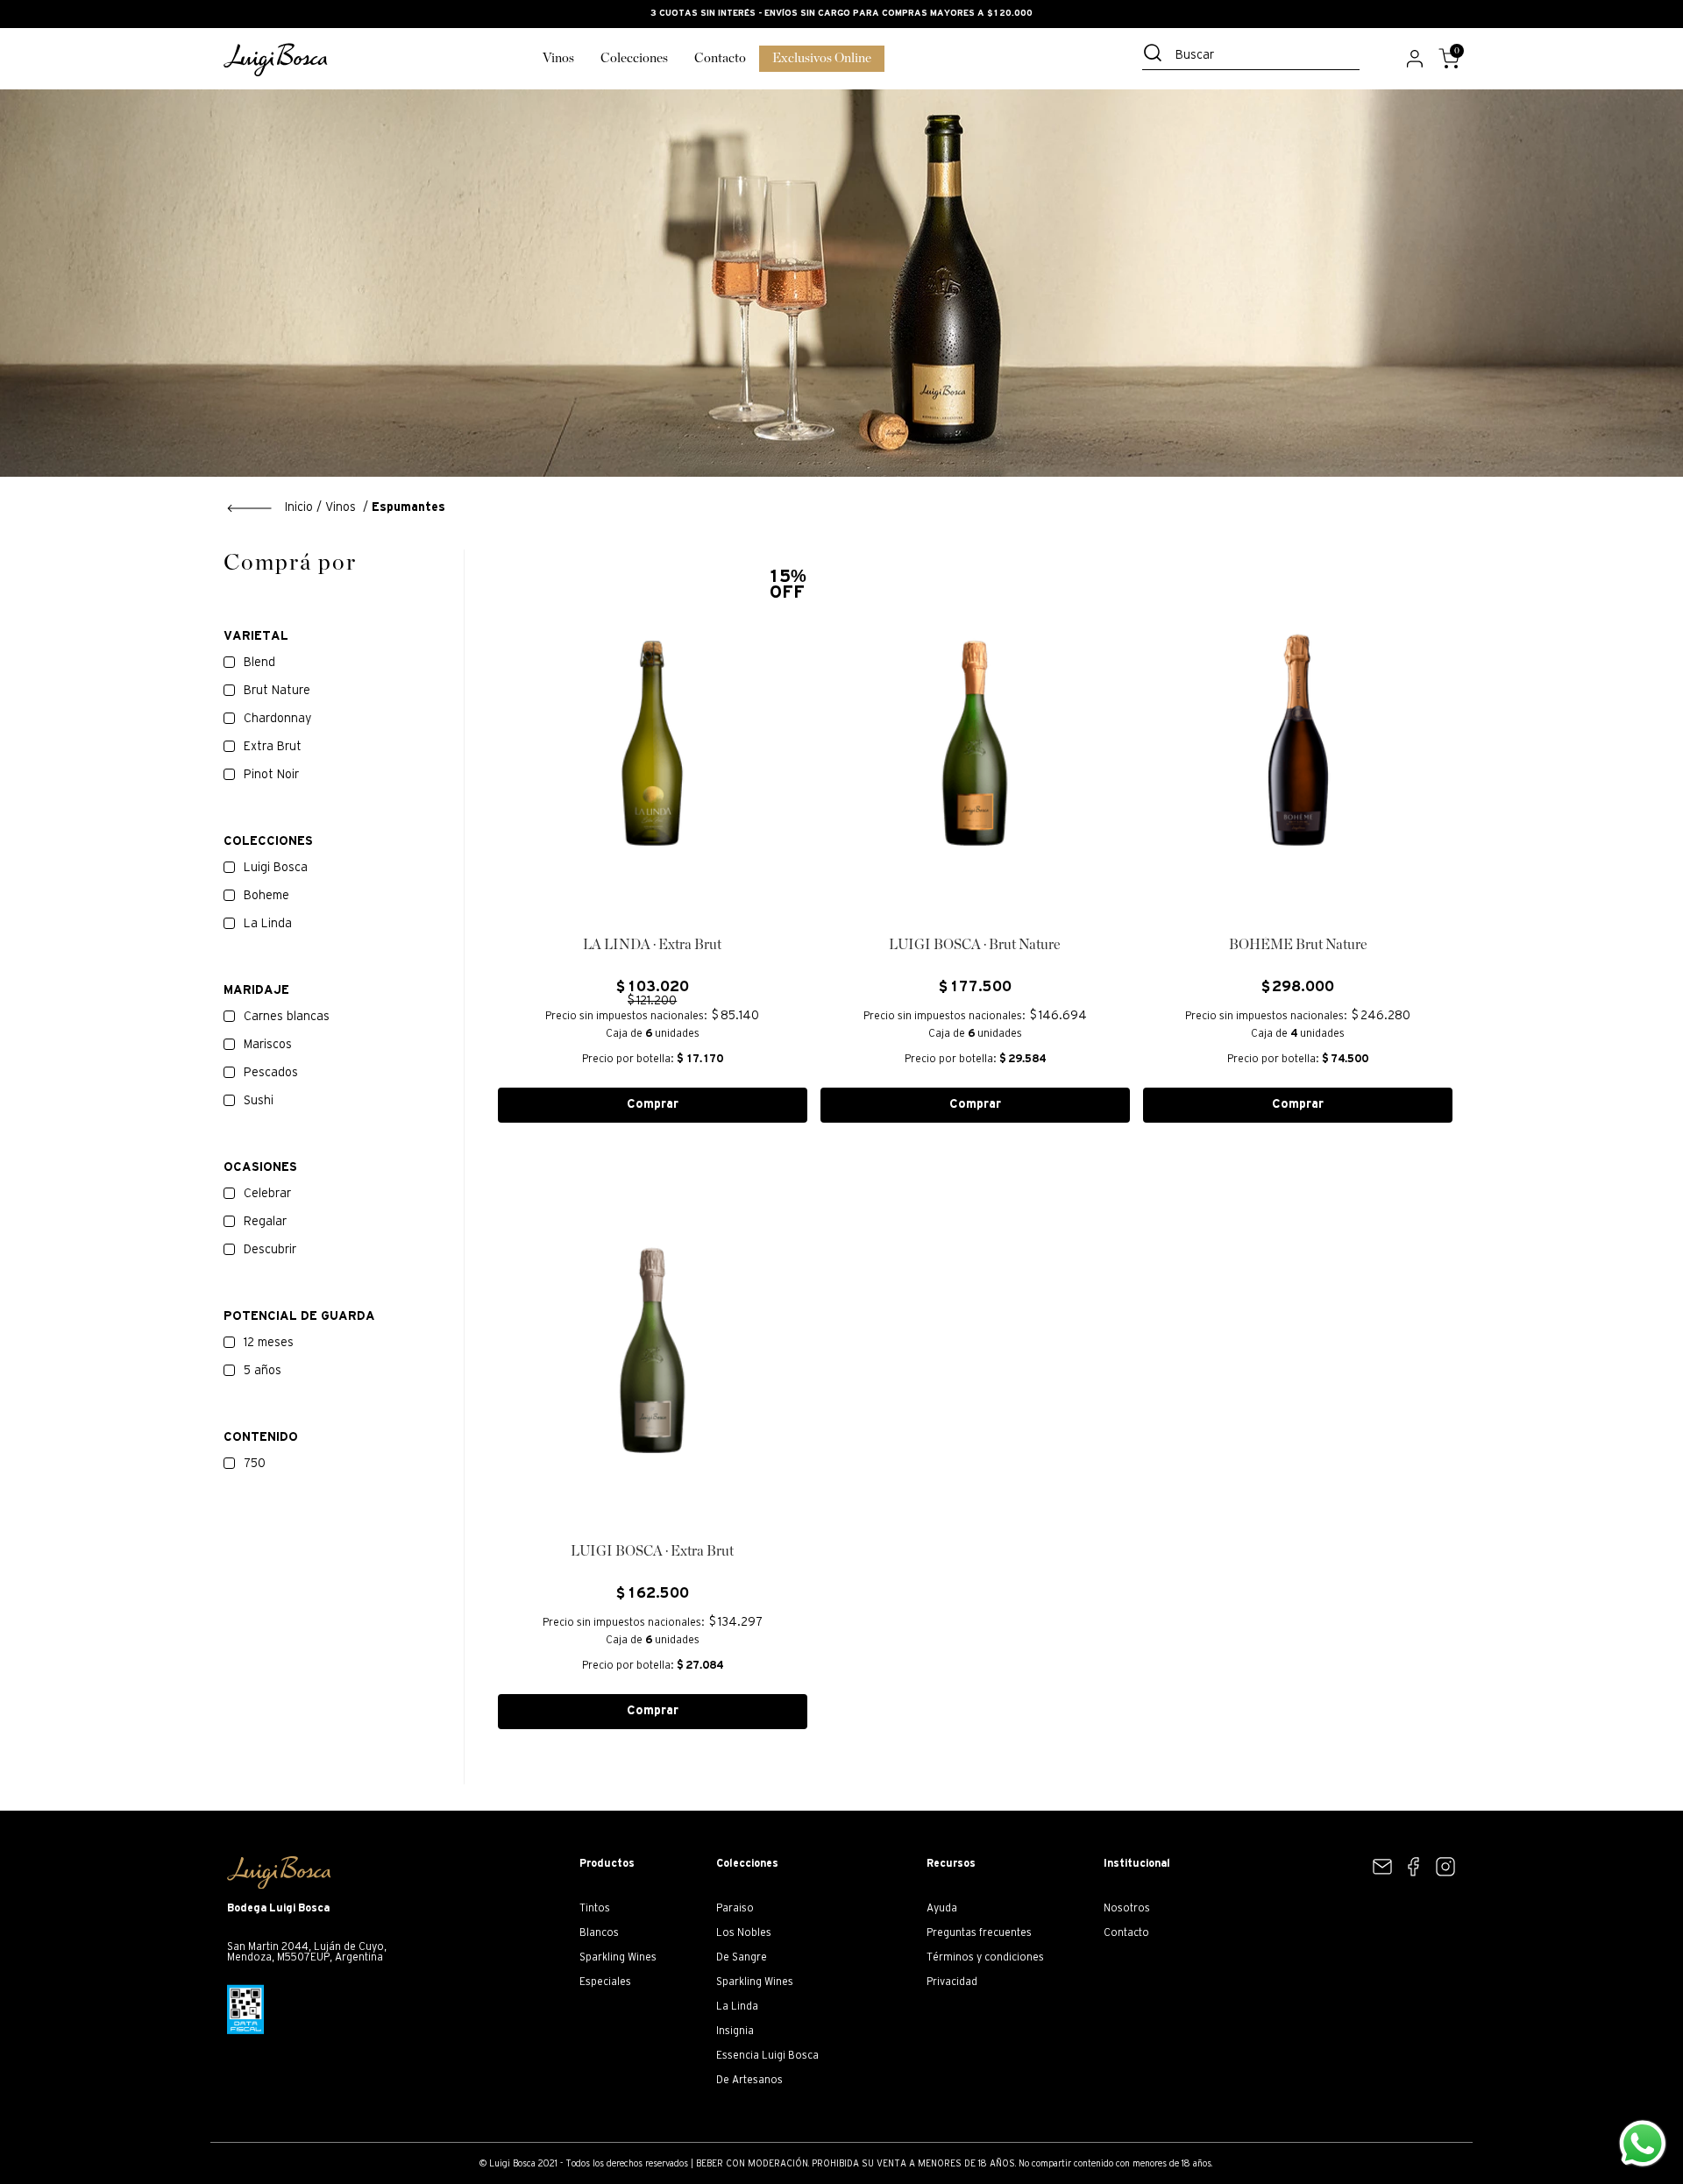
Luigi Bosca (276, 868)
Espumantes (408, 508)
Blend (259, 663)
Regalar (265, 1222)
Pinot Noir (271, 775)
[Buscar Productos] (1156, 53)
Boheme (266, 896)
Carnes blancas (287, 1017)
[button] (344, 842)
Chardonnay (277, 719)
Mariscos (268, 1045)
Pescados (271, 1073)
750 (255, 1464)
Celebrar (267, 1194)
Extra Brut (273, 747)
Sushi (259, 1101)
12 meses (269, 1343)
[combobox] (1251, 57)
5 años (263, 1371)
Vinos (341, 508)
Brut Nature (277, 691)
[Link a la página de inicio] (270, 508)
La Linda (268, 924)
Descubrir (270, 1250)
